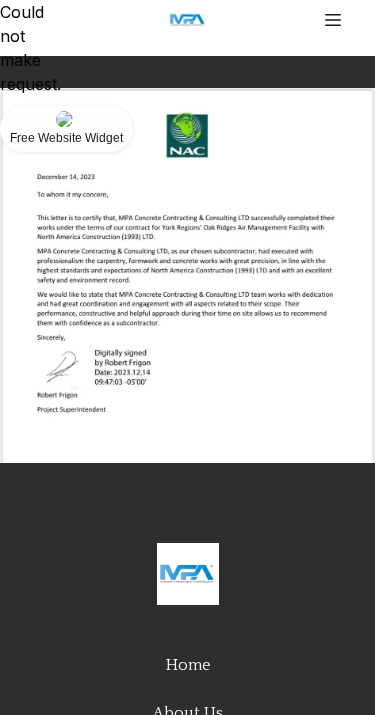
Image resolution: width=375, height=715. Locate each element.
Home (188, 665)
